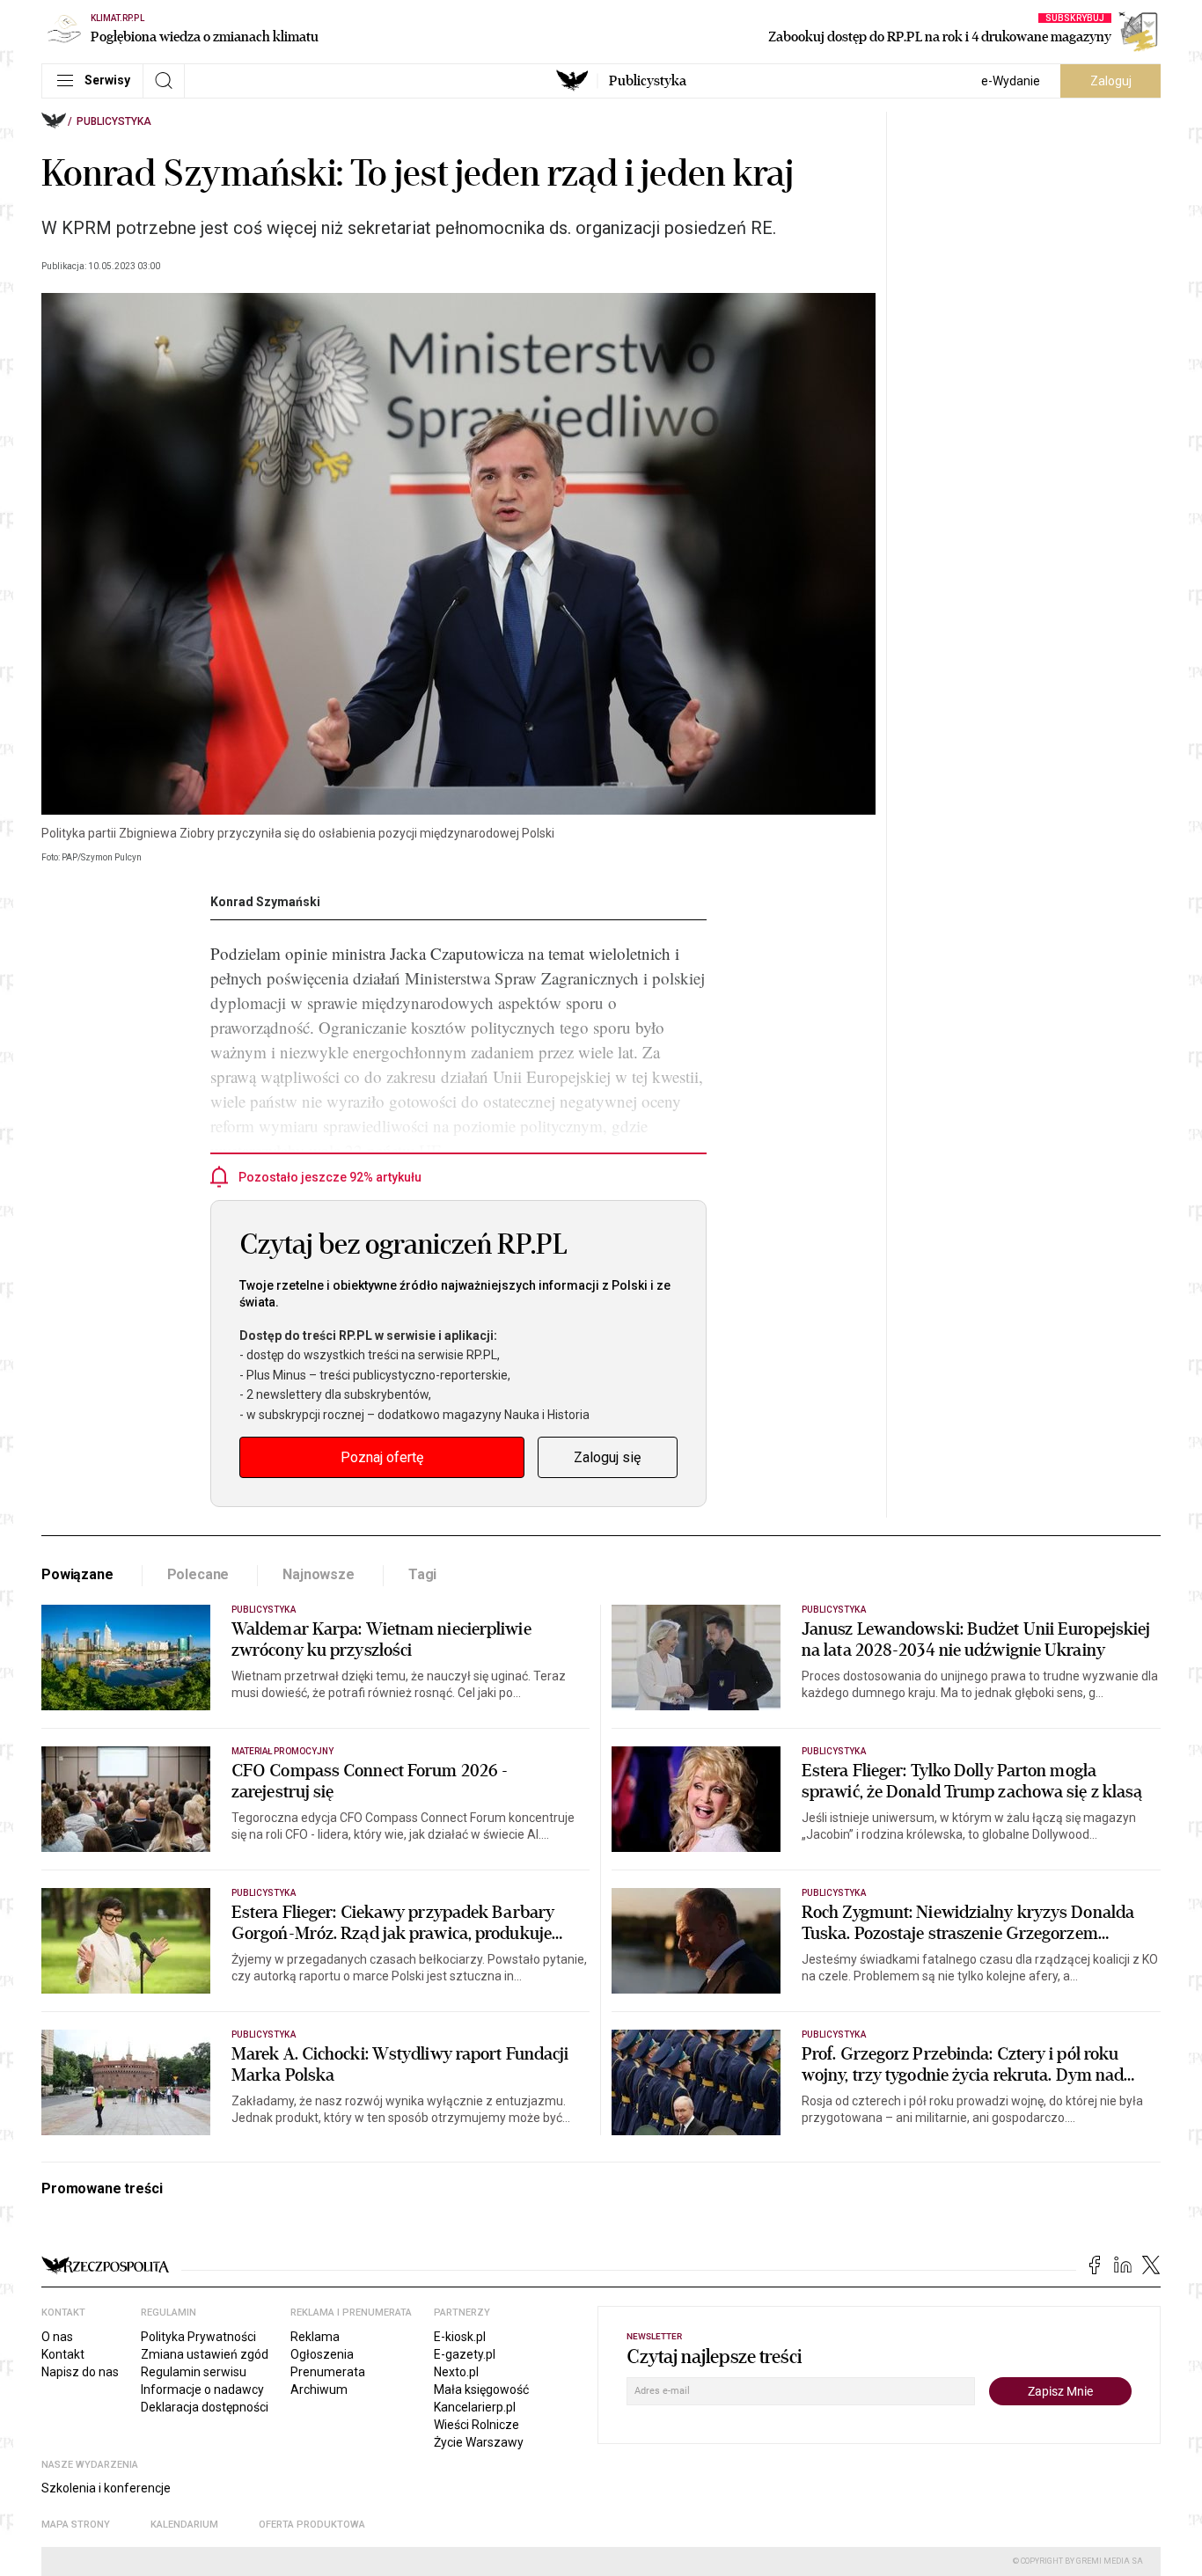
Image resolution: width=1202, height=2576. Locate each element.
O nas (57, 2337)
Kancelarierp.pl (475, 2407)
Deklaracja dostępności (205, 2407)
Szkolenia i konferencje (106, 2488)
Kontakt (63, 2354)
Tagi (422, 1574)
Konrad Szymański (265, 902)
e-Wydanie (1011, 81)
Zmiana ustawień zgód (205, 2354)
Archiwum (319, 2389)
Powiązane (77, 1574)
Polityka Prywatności (198, 2337)
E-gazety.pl (465, 2354)
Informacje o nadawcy (202, 2389)
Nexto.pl (456, 2372)
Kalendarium (184, 2525)
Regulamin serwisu (194, 2372)
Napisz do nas (80, 2372)
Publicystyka (648, 81)
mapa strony (76, 2525)
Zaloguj (1111, 81)
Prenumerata (328, 2372)
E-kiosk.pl (460, 2337)
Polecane (198, 1574)
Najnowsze (319, 1574)
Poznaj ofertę (382, 1457)
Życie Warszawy (479, 2442)
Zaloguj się (607, 1457)
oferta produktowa (312, 2525)
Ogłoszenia (322, 2354)
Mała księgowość (481, 2389)
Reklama (315, 2337)
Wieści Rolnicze (476, 2425)
